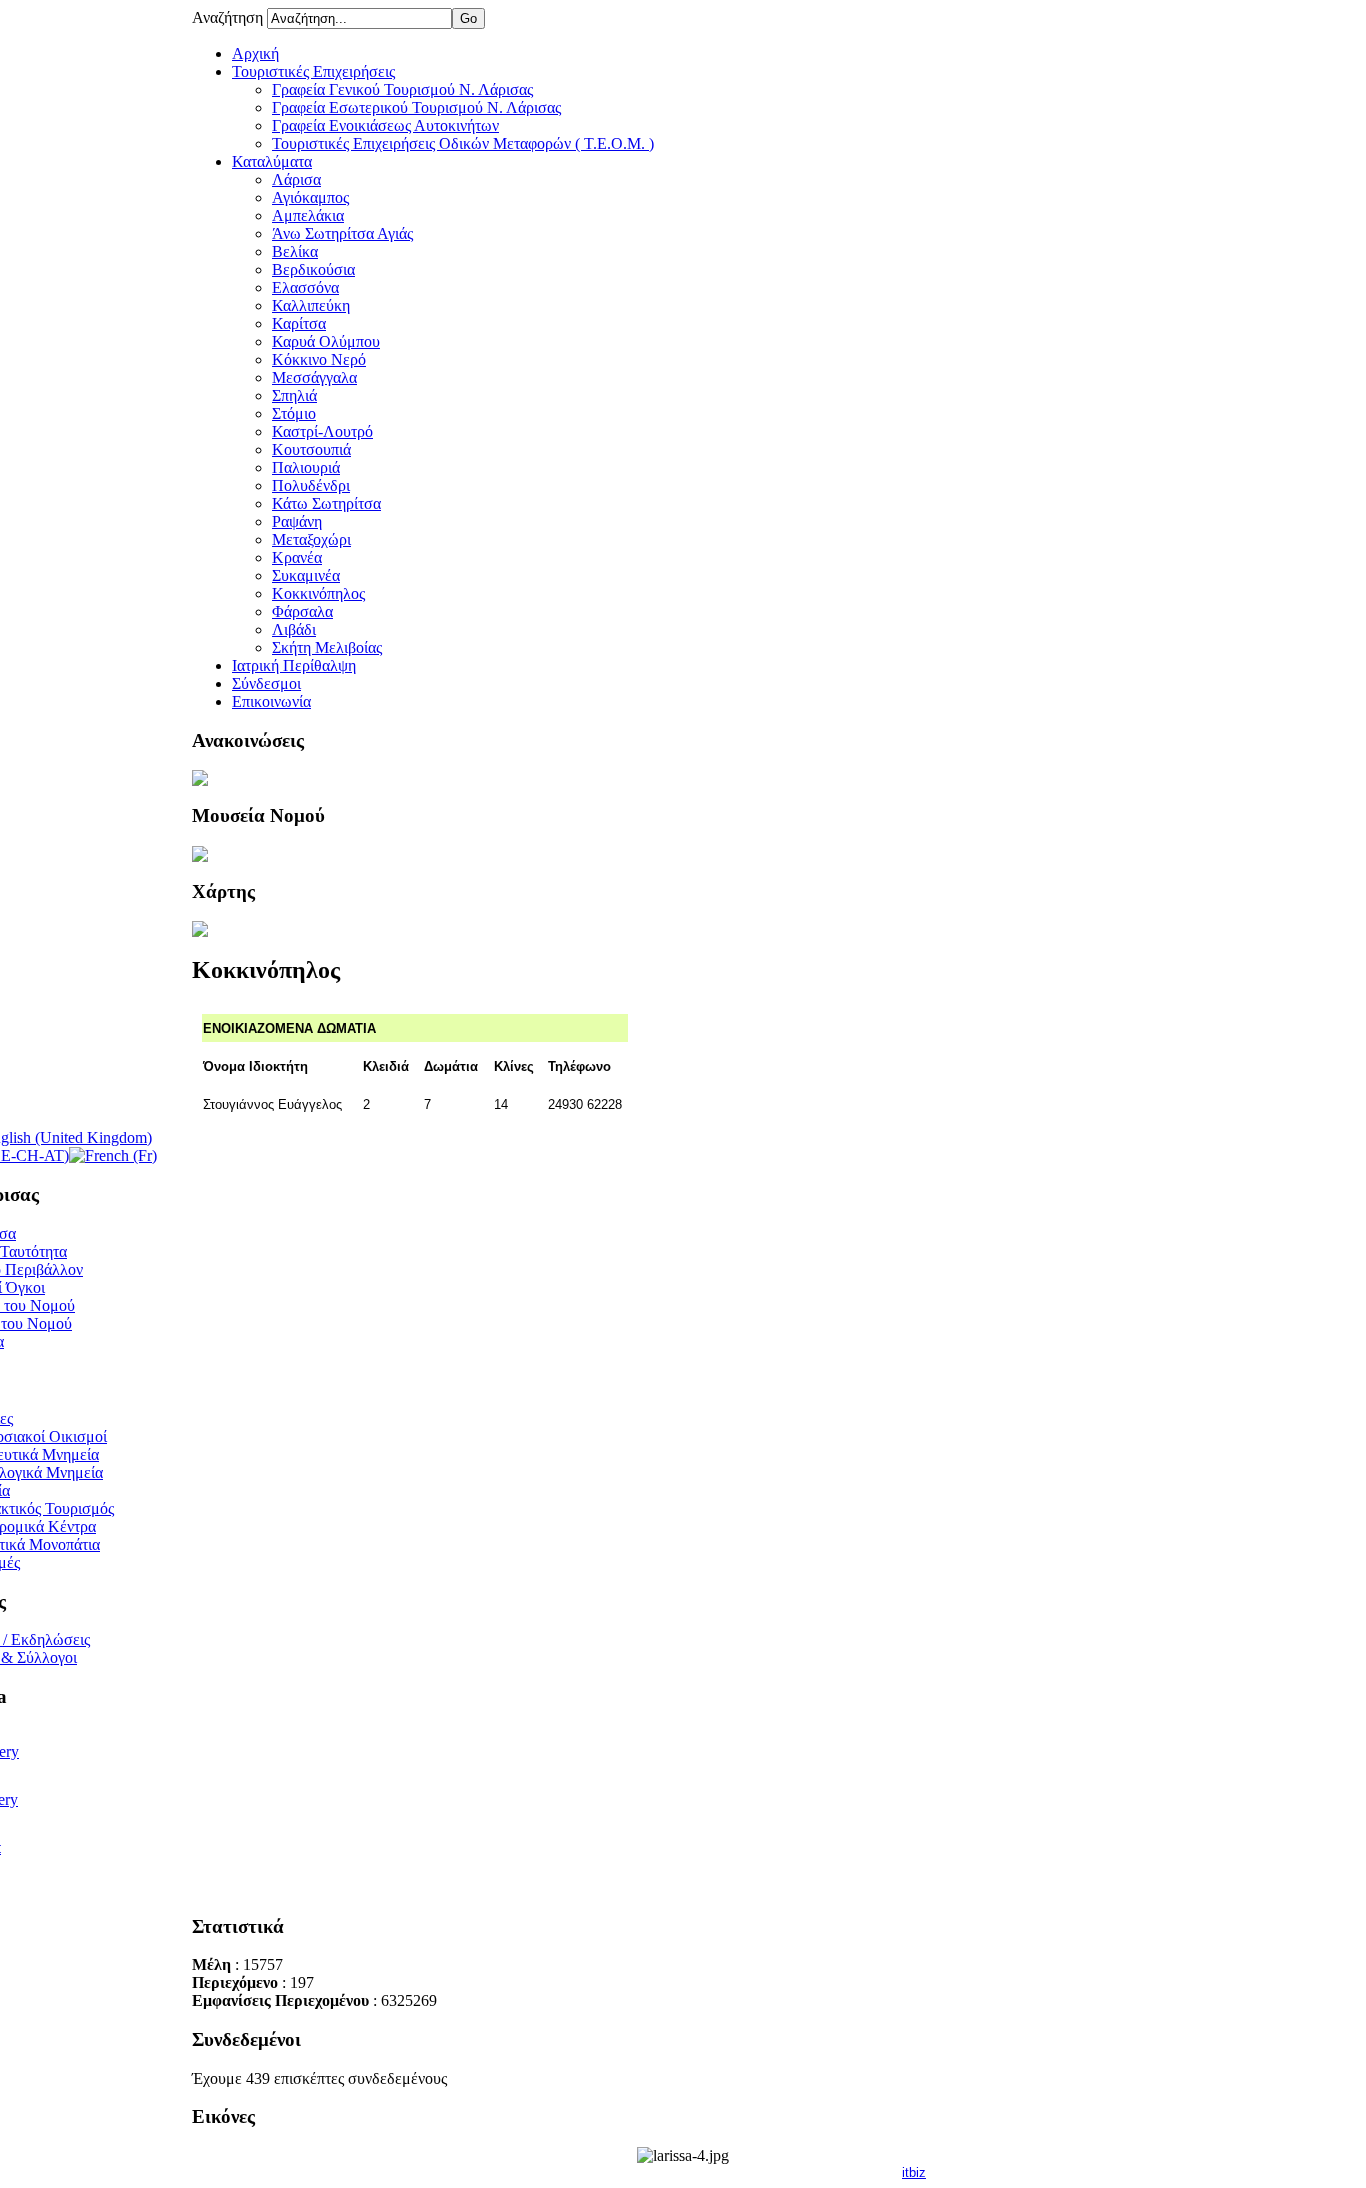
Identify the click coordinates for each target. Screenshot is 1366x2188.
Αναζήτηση (229, 17)
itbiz (914, 2172)
